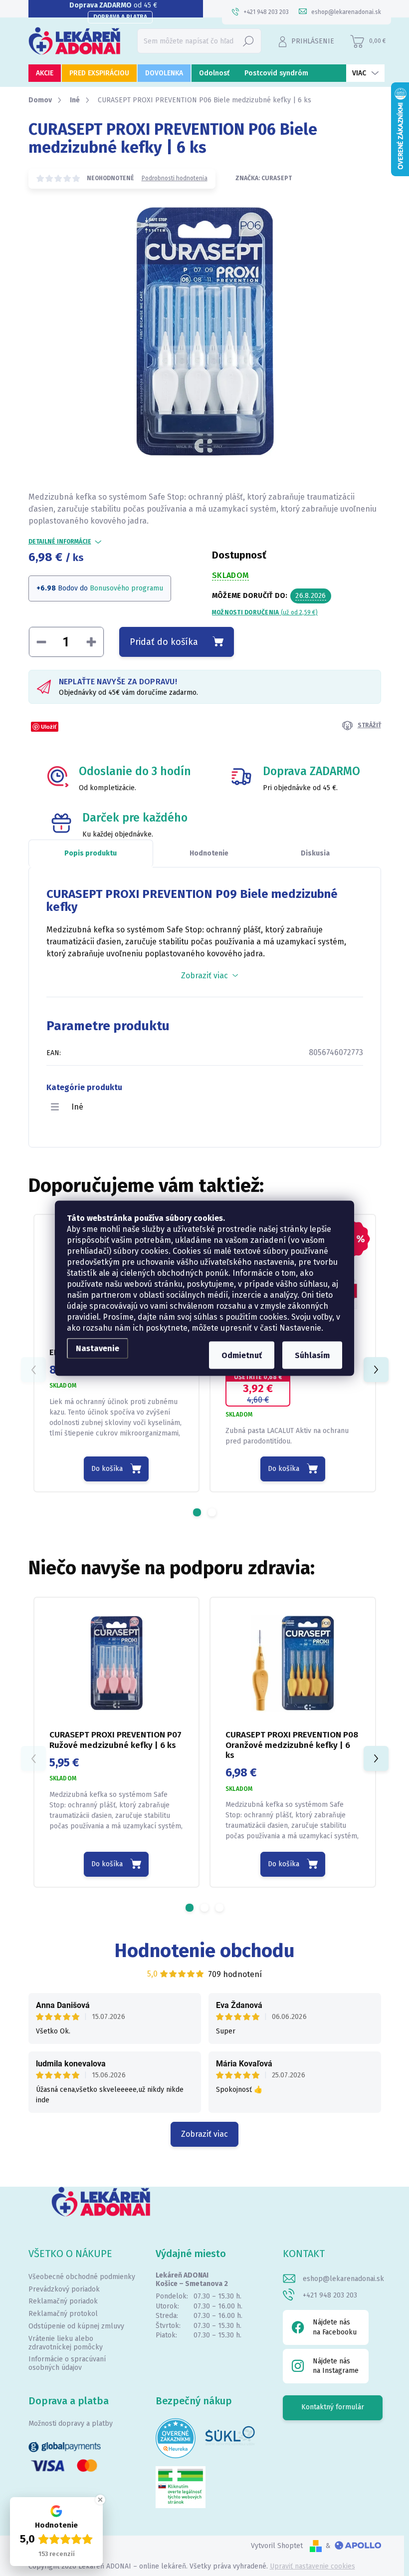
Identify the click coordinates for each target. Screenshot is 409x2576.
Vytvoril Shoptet (277, 2546)
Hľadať (248, 41)
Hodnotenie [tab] (209, 853)
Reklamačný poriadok (63, 2301)
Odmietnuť (242, 1355)
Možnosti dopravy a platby (71, 2424)
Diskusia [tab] (315, 853)
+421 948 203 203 (330, 2295)
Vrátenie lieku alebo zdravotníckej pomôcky (66, 2343)
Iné (77, 1107)
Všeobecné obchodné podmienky (82, 2277)
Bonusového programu (126, 588)
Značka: (264, 178)
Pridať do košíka (164, 642)
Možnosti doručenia (265, 612)
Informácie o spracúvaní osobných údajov (67, 2363)
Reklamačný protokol (63, 2314)
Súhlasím (312, 1355)
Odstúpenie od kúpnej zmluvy (76, 2326)
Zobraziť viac (204, 2134)
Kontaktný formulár (333, 2407)
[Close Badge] (100, 2500)
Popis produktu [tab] (91, 853)
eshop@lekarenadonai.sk (343, 2279)
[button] (197, 1512)
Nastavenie (98, 1348)
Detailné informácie (60, 542)
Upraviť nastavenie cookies (312, 2566)
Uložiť (49, 726)
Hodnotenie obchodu (205, 1951)
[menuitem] (45, 73)
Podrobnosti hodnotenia (175, 178)
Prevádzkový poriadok (64, 2289)
